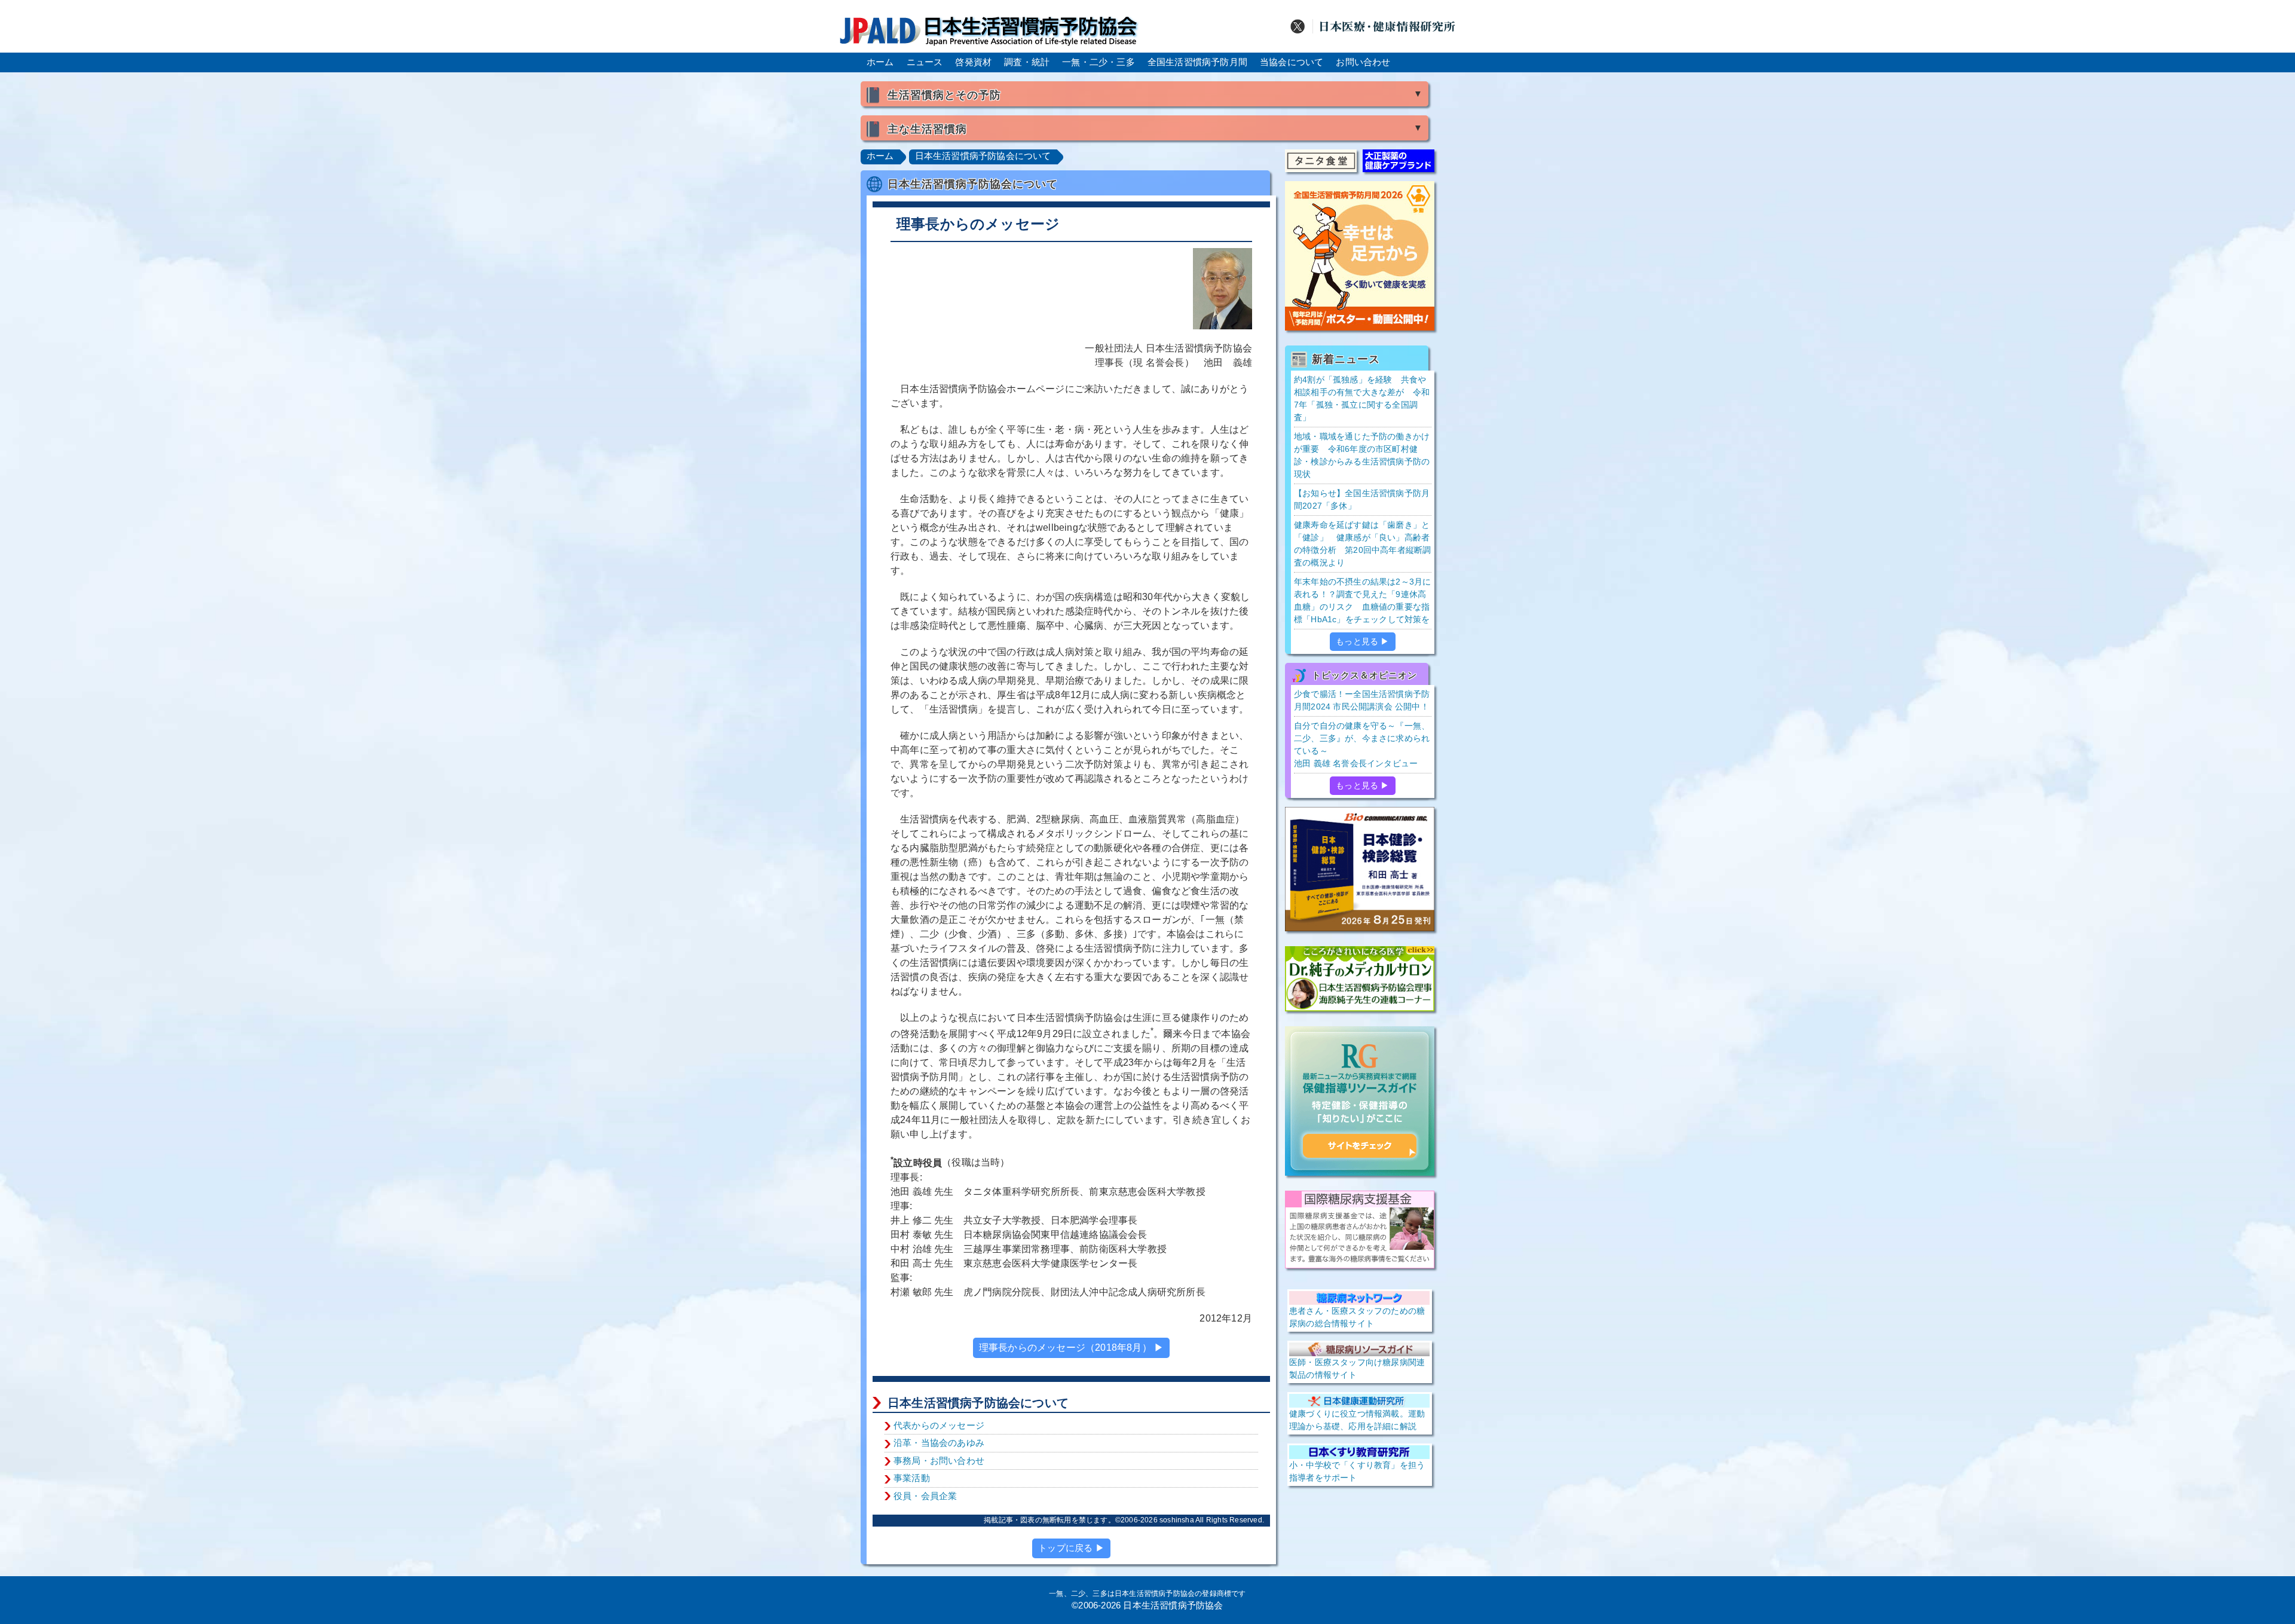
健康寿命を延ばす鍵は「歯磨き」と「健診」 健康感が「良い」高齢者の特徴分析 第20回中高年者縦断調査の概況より (1362, 544)
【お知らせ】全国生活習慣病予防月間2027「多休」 (1362, 499)
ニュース (925, 62)
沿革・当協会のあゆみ (939, 1443)
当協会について (1292, 62)
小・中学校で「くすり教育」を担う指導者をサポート (1357, 1471)
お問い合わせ (1363, 62)
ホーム (880, 62)
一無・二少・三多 (1098, 62)
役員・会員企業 (925, 1496)
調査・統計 (1027, 62)
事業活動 (912, 1478)
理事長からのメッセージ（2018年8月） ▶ (1071, 1348)
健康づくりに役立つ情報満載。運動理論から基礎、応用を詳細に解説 (1357, 1420)
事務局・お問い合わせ (939, 1461)
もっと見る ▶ (1362, 641)
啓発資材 (973, 62)
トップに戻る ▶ (1071, 1548)
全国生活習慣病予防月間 (1197, 62)
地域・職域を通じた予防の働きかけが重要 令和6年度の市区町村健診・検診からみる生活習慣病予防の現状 (1362, 455)
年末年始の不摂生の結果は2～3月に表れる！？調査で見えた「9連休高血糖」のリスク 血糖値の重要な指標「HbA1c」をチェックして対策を (1362, 600)
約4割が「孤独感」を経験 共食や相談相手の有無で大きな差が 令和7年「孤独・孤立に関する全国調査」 (1362, 398)
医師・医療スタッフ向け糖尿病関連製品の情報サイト (1357, 1368)
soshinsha (1177, 1520)
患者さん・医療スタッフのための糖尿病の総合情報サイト (1357, 1317)
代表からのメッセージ (939, 1425)
